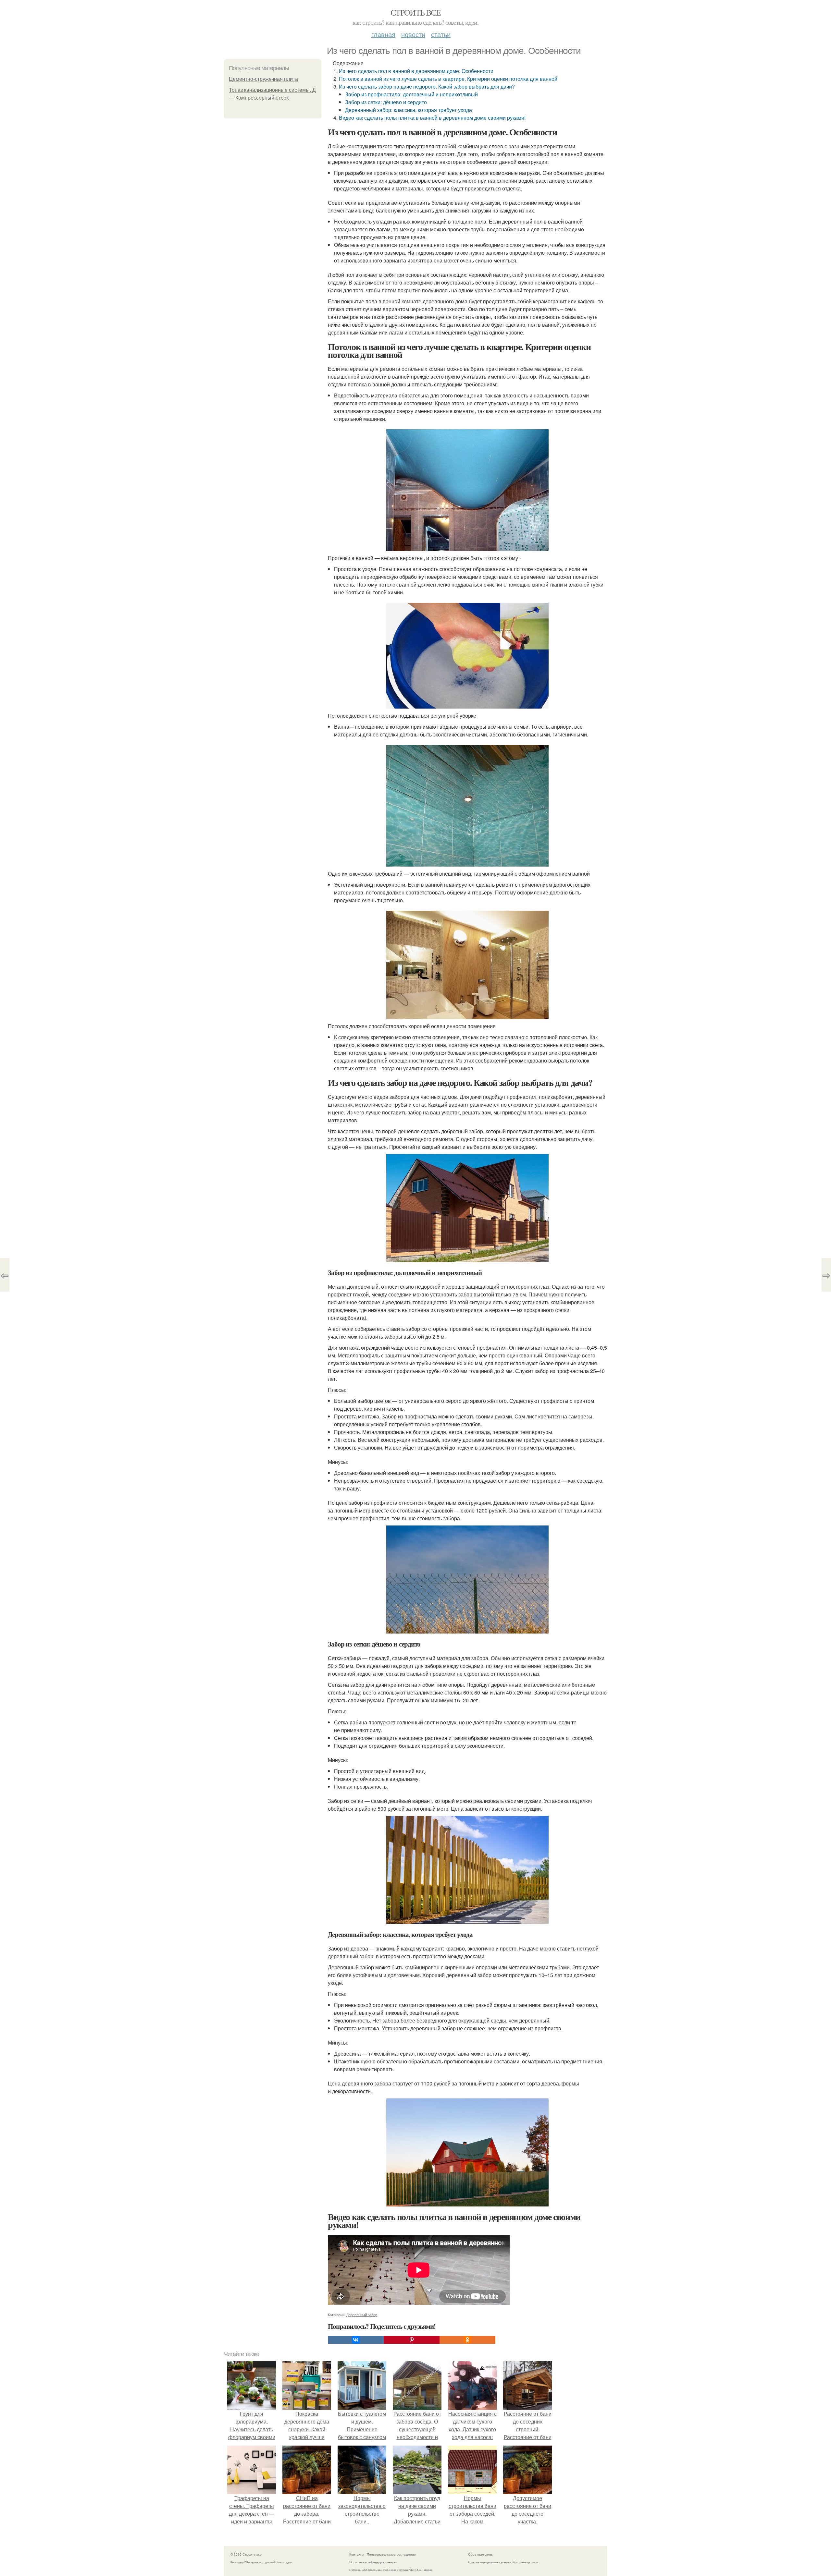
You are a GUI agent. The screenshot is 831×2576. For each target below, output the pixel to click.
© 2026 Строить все (246, 2554)
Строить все (415, 12)
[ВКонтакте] (356, 2340)
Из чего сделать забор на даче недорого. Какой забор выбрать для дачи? (427, 86)
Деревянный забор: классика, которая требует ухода (409, 110)
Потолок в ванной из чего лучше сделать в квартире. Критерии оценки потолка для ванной (448, 79)
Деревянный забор (362, 2315)
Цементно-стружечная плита (263, 79)
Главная (383, 34)
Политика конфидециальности (373, 2562)
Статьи (441, 34)
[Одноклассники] (467, 2340)
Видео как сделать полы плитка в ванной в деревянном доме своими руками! (432, 118)
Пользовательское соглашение (391, 2554)
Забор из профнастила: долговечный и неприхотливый (411, 94)
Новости (413, 34)
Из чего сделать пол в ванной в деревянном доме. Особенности (416, 71)
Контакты (357, 2554)
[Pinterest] (412, 2340)
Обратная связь (480, 2554)
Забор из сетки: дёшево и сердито (386, 102)
